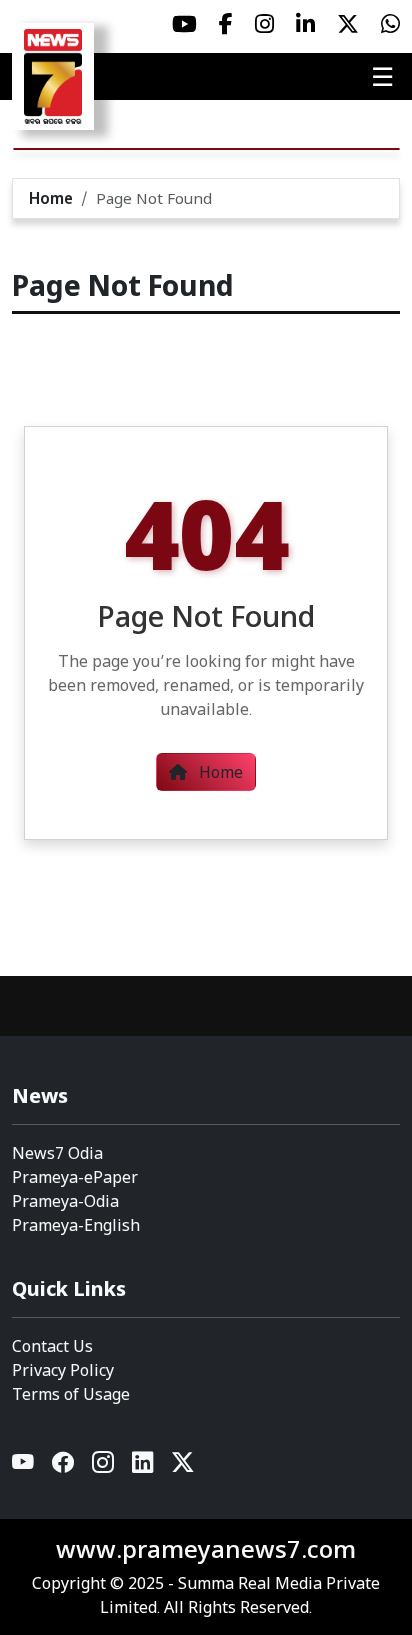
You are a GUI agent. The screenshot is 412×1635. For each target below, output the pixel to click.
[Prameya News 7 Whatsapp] (390, 24)
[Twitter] (183, 1466)
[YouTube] (24, 1466)
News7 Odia (57, 1153)
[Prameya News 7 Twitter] (348, 24)
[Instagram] (104, 1466)
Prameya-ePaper (75, 1177)
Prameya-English (76, 1225)
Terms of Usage (71, 1394)
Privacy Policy (63, 1370)
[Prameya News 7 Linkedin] (305, 24)
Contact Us (52, 1346)
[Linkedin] (144, 1466)
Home (51, 198)
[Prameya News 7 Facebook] (226, 24)
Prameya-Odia (65, 1201)
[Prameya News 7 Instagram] (264, 24)
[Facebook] (64, 1466)
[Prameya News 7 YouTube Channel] (184, 24)
